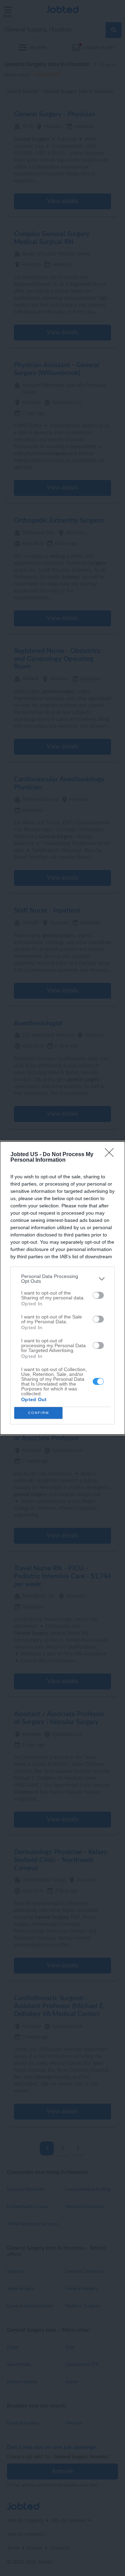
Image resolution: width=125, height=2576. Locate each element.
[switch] (98, 1295)
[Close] (111, 1155)
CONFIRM (39, 1413)
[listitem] (62, 1279)
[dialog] (62, 1288)
